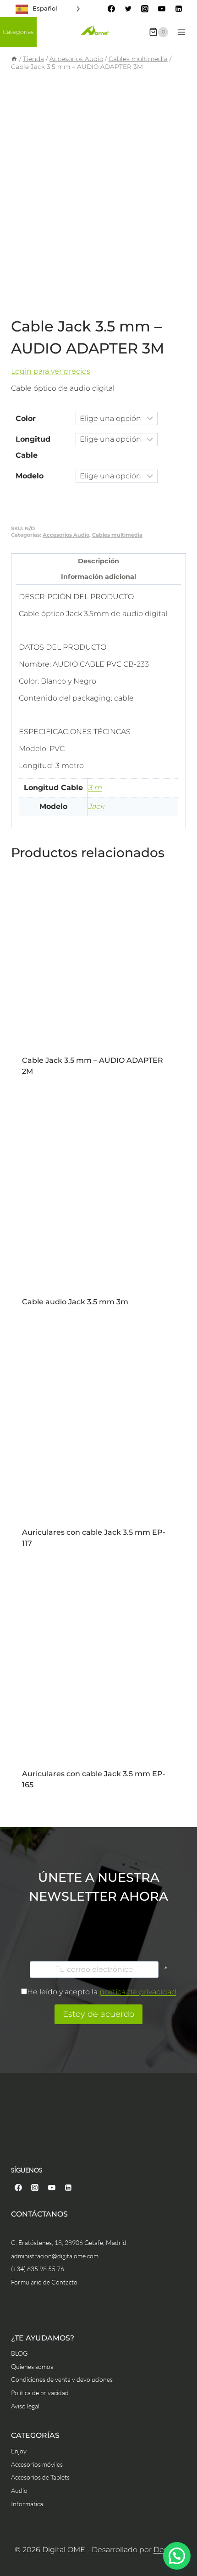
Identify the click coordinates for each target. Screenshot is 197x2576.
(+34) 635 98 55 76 (38, 2269)
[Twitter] (128, 9)
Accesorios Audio (66, 535)
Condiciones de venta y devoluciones (62, 2379)
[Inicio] (14, 59)
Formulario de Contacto (44, 2282)
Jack (96, 806)
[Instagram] (145, 9)
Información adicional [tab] (98, 577)
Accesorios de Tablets (40, 2477)
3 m (95, 788)
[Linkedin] (179, 9)
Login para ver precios (51, 371)
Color (26, 418)
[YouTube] (162, 9)
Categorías (18, 32)
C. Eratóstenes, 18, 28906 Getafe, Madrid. (69, 2242)
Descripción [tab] (98, 561)
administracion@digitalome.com (55, 2256)
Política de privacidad (40, 2393)
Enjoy (19, 2451)
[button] (177, 2556)
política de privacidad (138, 1992)
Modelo (30, 476)
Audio (19, 2490)
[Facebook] (111, 9)
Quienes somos (32, 2366)
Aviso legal (25, 2406)
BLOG (19, 2353)
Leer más (98, 1068)
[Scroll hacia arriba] (189, 2531)
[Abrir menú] (181, 32)
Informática (27, 2504)
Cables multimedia (117, 535)
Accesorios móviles (37, 2464)
